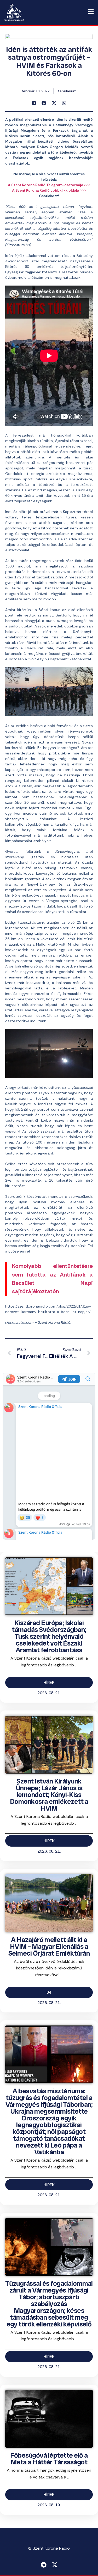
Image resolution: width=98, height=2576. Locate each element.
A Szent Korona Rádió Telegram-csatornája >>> (49, 185)
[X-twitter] (55, 2565)
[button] (34, 103)
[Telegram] (44, 2565)
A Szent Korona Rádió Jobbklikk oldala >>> (49, 190)
